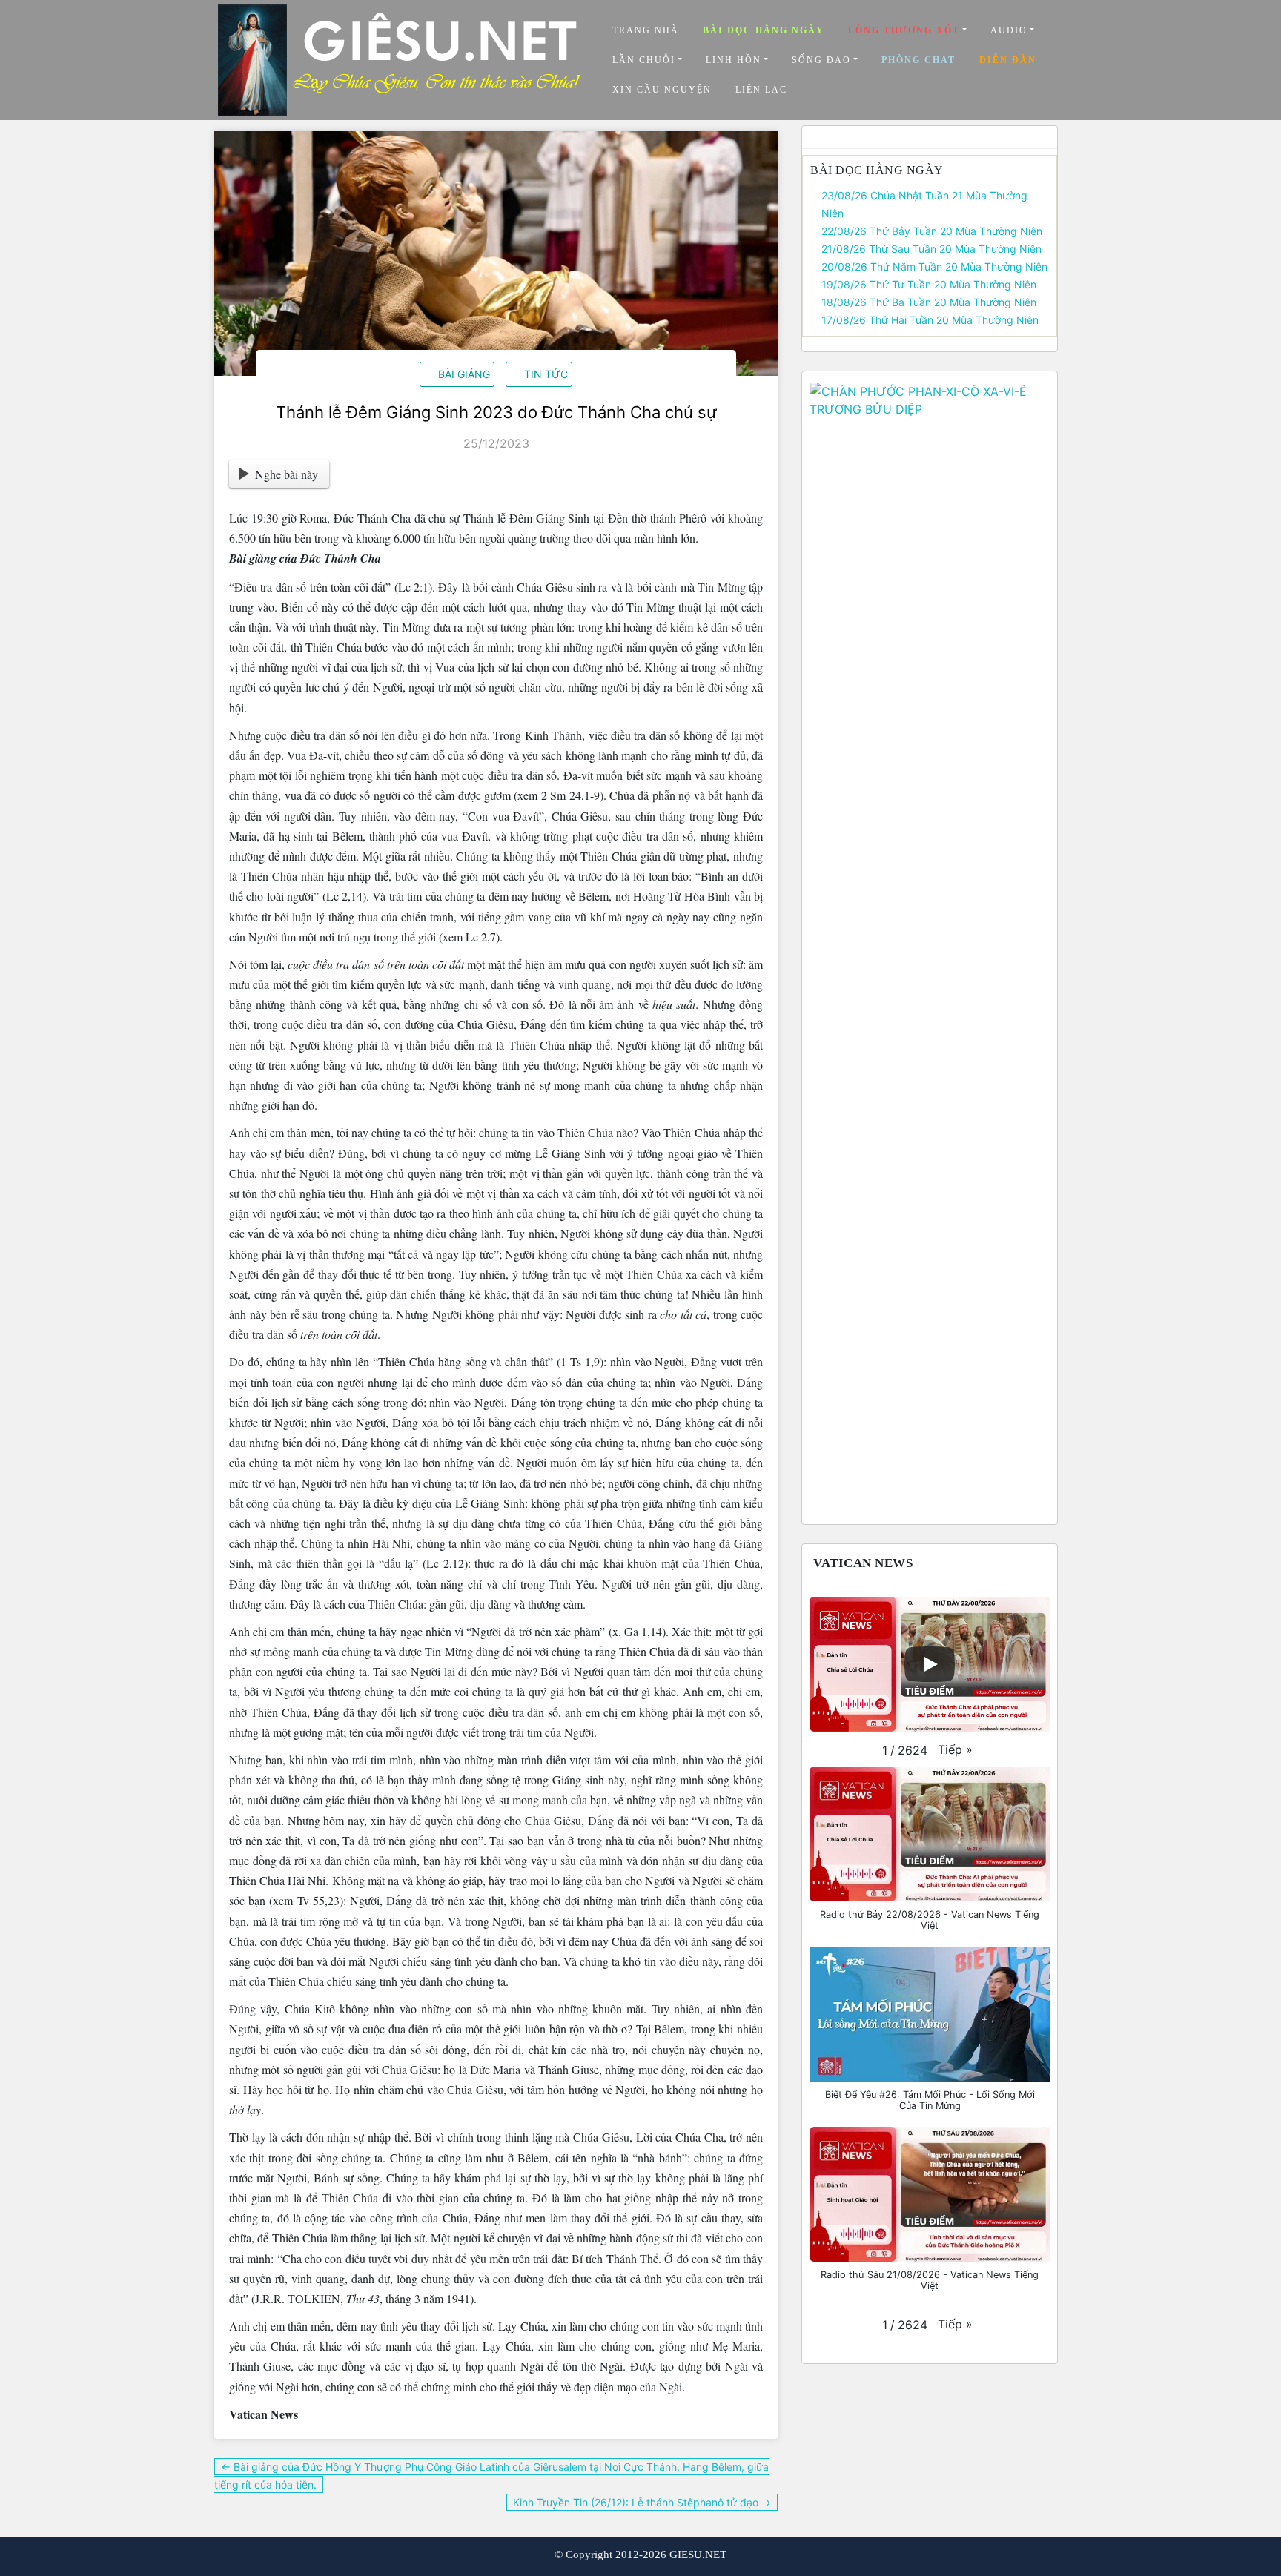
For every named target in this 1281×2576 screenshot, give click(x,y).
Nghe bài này (287, 474)
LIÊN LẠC (761, 90)
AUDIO (1009, 30)
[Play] (930, 1664)
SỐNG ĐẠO (821, 60)
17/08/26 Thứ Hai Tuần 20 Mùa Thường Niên (930, 320)
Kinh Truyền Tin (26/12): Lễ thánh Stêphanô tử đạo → (642, 2502)
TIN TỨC (546, 374)
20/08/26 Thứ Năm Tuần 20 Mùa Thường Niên (934, 266)
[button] (955, 1749)
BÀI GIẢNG (464, 374)
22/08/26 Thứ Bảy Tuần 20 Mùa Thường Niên (932, 231)
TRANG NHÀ (646, 30)
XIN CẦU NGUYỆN (662, 90)
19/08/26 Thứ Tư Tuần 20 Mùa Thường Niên (929, 284)
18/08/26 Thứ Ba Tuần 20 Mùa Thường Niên (929, 302)
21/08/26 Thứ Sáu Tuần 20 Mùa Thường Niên (931, 249)
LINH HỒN (734, 60)
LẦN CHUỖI (644, 60)
